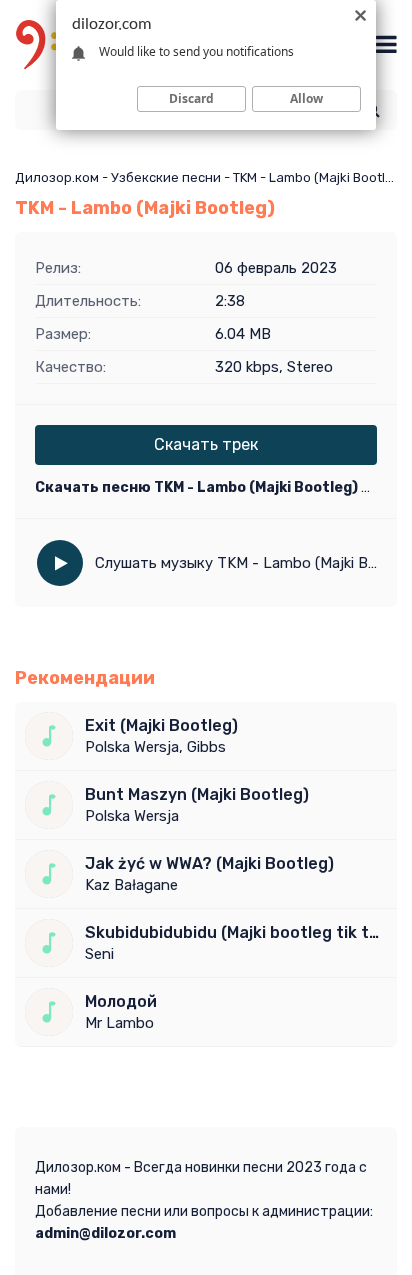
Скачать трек (206, 444)
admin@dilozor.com (105, 1233)
